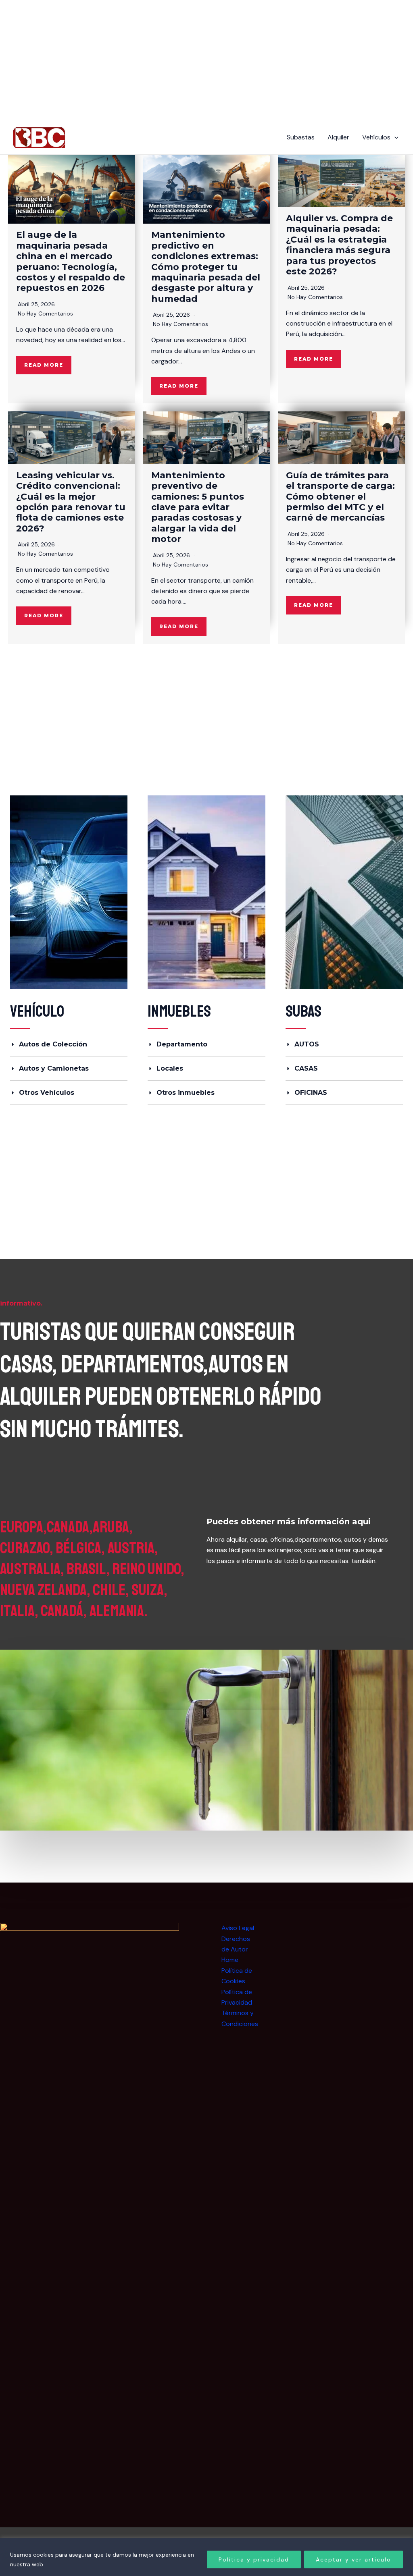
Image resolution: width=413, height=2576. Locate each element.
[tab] (69, 1044)
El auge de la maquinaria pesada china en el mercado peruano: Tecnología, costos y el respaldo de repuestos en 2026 (71, 261)
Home (230, 1960)
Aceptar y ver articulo (354, 2559)
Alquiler (338, 137)
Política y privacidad (254, 2559)
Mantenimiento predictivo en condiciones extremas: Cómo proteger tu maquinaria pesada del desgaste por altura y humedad (206, 267)
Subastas (301, 137)
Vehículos (376, 137)
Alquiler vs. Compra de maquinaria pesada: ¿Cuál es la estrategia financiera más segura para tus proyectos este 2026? (339, 245)
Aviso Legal (238, 1928)
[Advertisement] (355, 1973)
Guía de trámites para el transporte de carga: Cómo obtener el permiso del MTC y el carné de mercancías (340, 497)
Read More (44, 365)
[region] (206, 2557)
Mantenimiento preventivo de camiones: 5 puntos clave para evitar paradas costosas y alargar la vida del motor (198, 507)
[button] (394, 137)
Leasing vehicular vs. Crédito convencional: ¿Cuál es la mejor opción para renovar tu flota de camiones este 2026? (71, 502)
